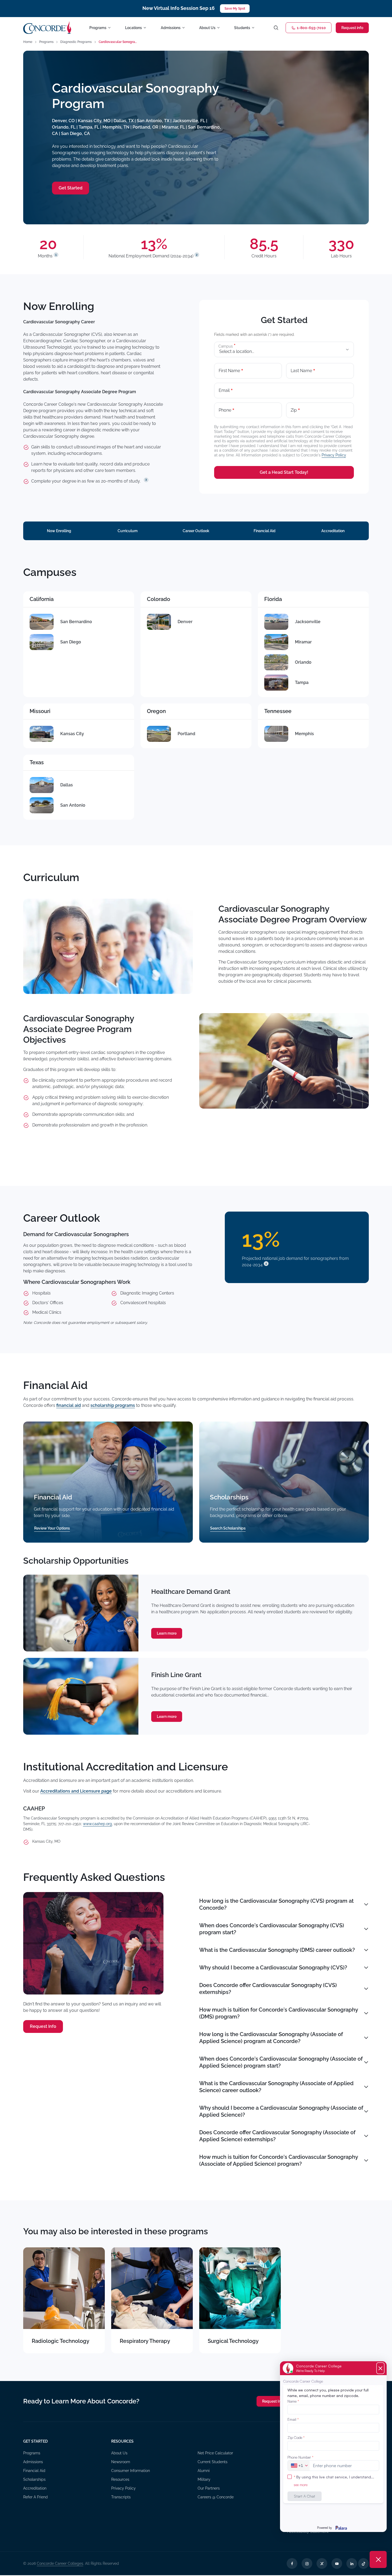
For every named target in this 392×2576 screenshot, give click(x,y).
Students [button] (242, 28)
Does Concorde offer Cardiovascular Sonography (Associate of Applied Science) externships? (277, 2136)
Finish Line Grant (176, 1675)
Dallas (67, 785)
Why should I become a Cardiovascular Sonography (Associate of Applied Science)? (281, 2111)
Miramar (303, 642)
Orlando (303, 662)
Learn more (167, 1633)
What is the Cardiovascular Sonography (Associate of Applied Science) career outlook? (276, 2087)
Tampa (302, 682)
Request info (352, 28)
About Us (119, 2453)
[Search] (276, 28)
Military (204, 2479)
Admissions (33, 2462)
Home (28, 42)
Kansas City (72, 734)
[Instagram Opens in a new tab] (307, 2563)
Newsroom (121, 2462)
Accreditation (333, 531)
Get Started (71, 188)
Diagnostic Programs (76, 42)
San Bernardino (76, 622)
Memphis (304, 734)
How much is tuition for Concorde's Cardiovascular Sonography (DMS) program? (279, 2013)
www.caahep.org (97, 1824)
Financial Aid (265, 531)
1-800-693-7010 (311, 28)
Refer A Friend (35, 2497)
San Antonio (73, 805)
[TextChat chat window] (333, 2447)
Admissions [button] (171, 28)
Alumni (204, 2471)
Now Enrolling (59, 531)
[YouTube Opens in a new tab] (337, 2563)
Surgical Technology (233, 2341)
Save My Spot (235, 9)
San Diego (71, 642)
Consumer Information (131, 2471)
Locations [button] (133, 28)
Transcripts (121, 2497)
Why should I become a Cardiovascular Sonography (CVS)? (273, 1968)
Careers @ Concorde (216, 2497)
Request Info (43, 2026)
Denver (185, 622)
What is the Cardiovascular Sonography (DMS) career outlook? (277, 1950)
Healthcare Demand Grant (191, 1592)
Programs (46, 42)
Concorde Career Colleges (60, 2563)
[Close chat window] (378, 2559)
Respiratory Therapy (145, 2341)
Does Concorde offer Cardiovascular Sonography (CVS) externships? (268, 1989)
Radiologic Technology (61, 2341)
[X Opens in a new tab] (322, 2563)
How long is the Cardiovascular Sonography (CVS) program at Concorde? (276, 1904)
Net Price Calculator (215, 2453)
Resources (120, 2479)
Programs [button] (98, 28)
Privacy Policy (334, 455)
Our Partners (209, 2488)
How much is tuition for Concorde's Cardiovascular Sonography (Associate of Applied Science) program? (279, 2160)
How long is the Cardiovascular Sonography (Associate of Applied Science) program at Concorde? (271, 2038)
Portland (186, 734)
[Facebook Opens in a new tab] (292, 2563)
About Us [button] (207, 28)
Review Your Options (52, 1528)
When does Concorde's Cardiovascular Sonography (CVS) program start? (272, 1929)
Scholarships (34, 2479)
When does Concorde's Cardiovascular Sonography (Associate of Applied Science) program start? (281, 2062)
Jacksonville (308, 622)
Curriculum (128, 531)
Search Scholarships (228, 1528)
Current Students (213, 2462)
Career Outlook (196, 531)
